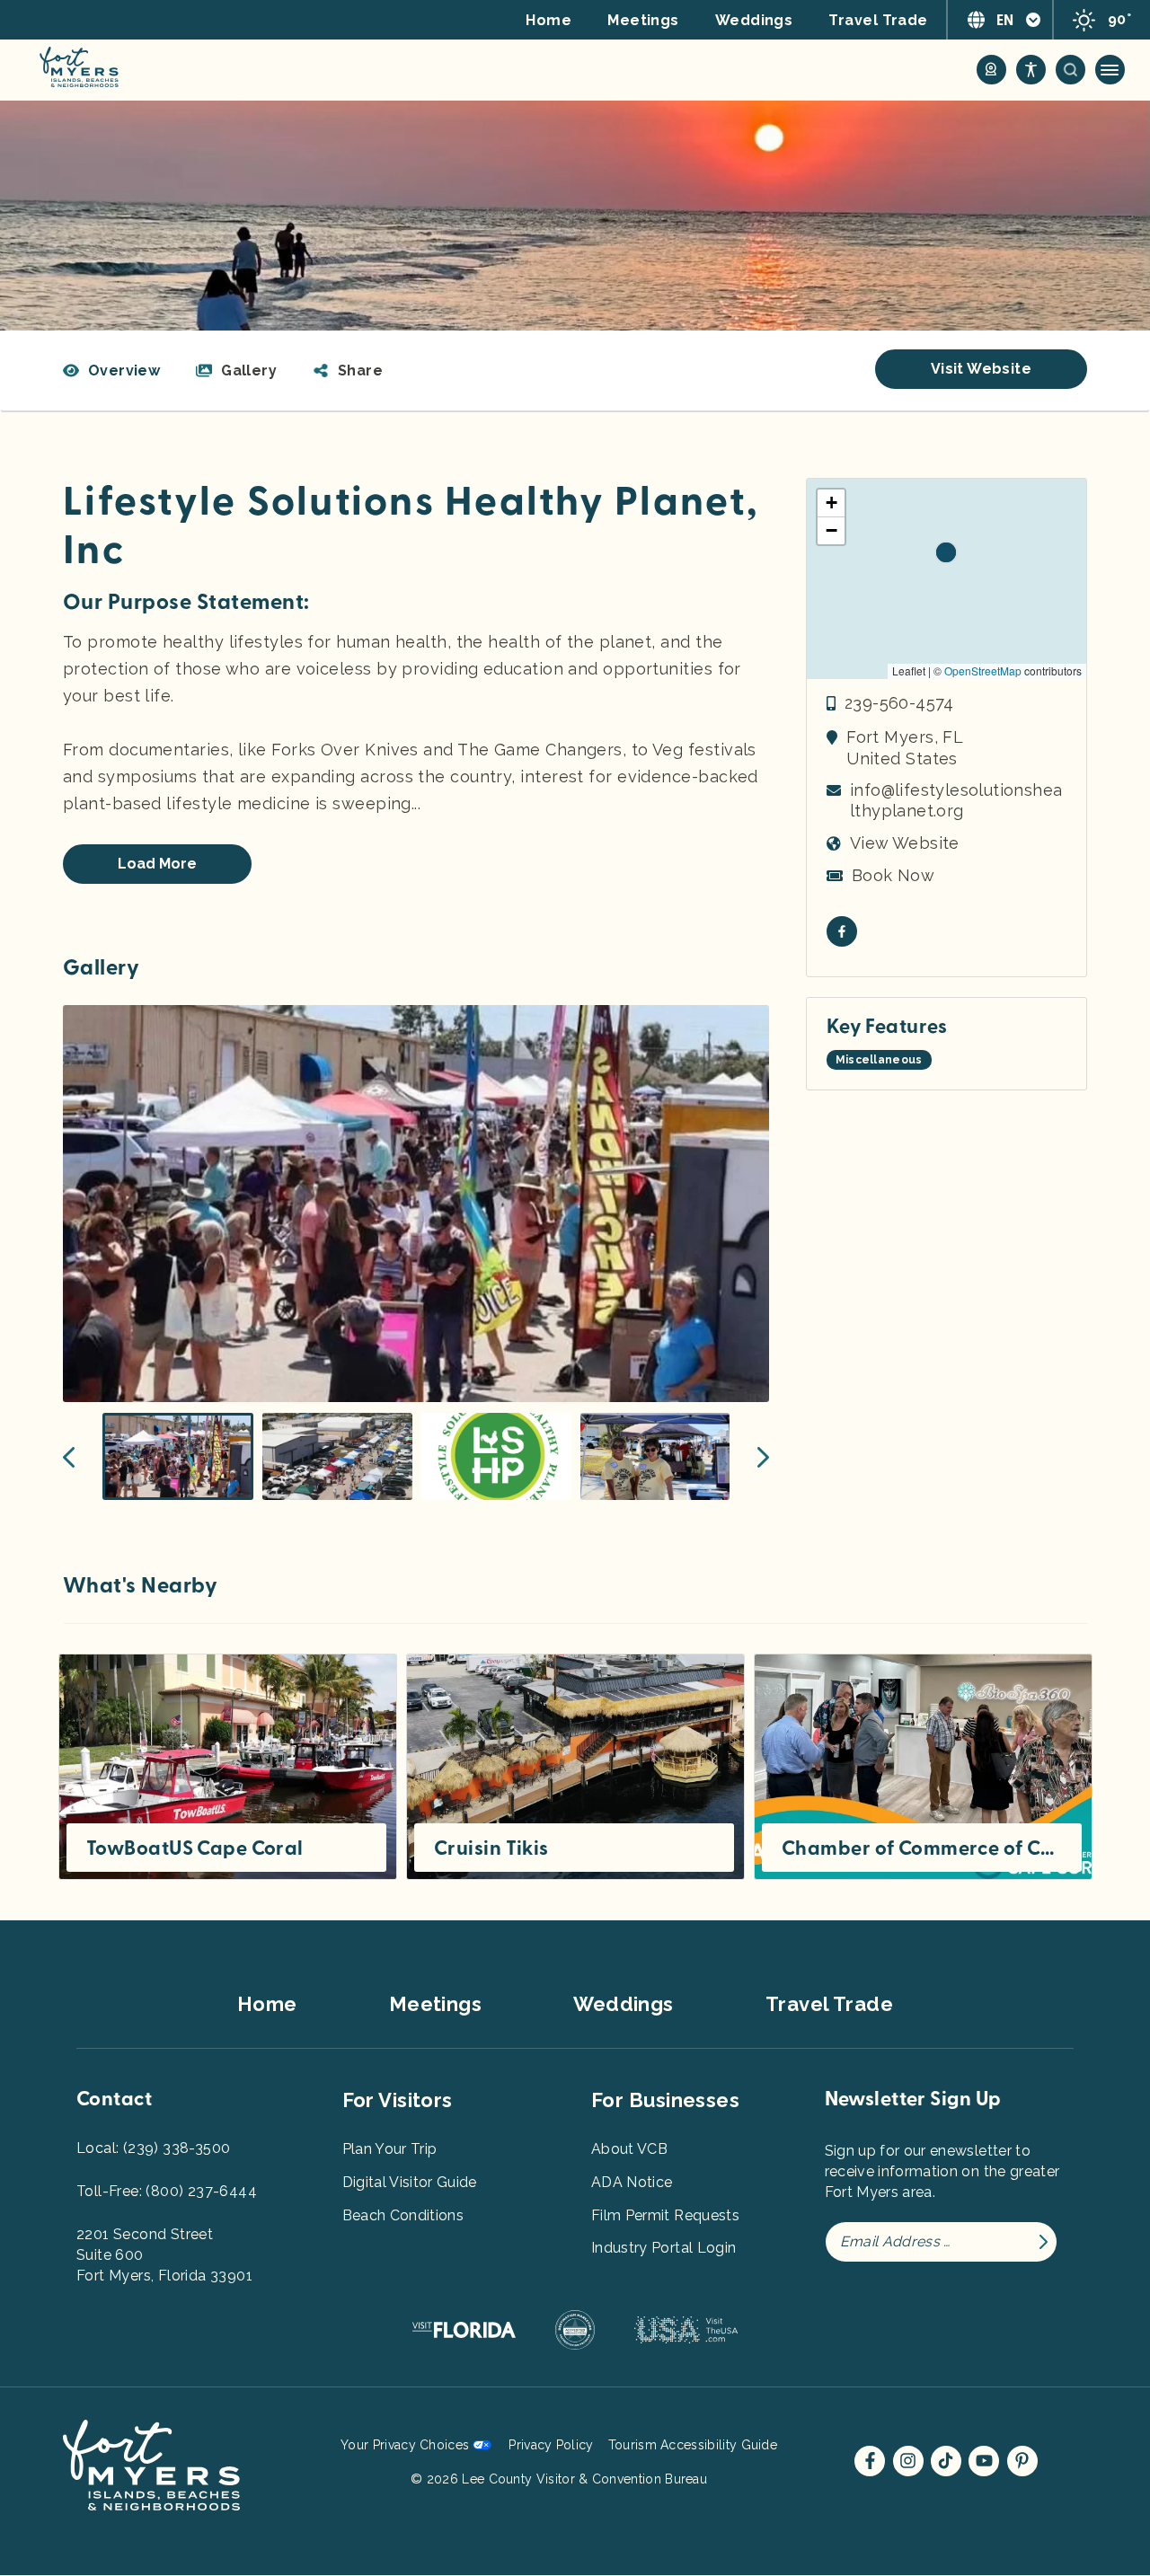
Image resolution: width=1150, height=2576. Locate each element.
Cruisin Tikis (491, 1848)
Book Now (893, 875)
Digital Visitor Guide (410, 2182)
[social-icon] (991, 70)
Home (548, 20)
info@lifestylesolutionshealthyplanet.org (956, 800)
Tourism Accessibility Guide (693, 2445)
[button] (348, 371)
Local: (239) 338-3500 (153, 2148)
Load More (157, 864)
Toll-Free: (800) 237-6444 (167, 2191)
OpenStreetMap (983, 670)
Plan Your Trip (390, 2149)
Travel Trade (878, 20)
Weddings (754, 20)
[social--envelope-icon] (842, 931)
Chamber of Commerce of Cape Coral (922, 1848)
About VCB (629, 2149)
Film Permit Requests (665, 2215)
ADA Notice (632, 2182)
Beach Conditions (403, 2215)
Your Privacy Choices (405, 2445)
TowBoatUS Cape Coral (195, 1848)
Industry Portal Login (663, 2248)
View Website (905, 843)
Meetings (643, 20)
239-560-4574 (899, 703)
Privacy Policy (551, 2445)
